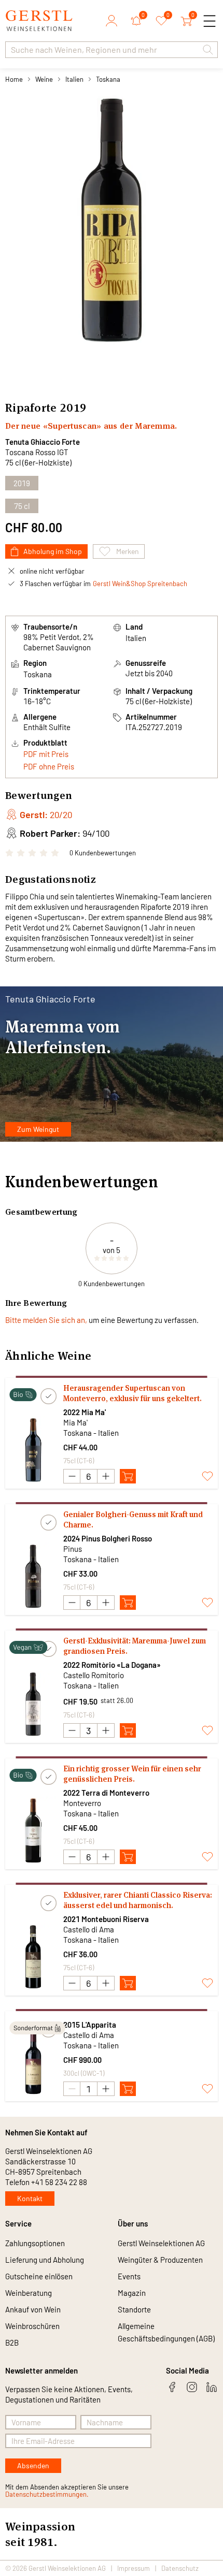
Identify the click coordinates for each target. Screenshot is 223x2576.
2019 (22, 483)
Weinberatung (29, 2293)
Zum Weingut (38, 1129)
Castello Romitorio (94, 1675)
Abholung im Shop (53, 551)
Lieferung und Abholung (45, 2260)
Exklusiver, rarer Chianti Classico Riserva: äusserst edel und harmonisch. (138, 1900)
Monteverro (82, 1803)
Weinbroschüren (32, 2326)
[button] (208, 50)
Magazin (132, 2293)
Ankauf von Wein (33, 2309)
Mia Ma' (75, 1422)
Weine (44, 79)
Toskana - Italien (91, 1433)
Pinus (73, 1549)
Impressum (134, 2568)
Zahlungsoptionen (35, 2243)
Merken (128, 551)
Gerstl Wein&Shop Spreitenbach (140, 584)
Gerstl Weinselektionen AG (161, 2243)
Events (129, 2276)
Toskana (108, 79)
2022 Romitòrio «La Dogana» (112, 1665)
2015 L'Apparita (90, 2025)
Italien (74, 79)
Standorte (134, 2309)
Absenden (33, 2465)
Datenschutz (180, 2568)
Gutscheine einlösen (39, 2276)
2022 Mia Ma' (85, 1412)
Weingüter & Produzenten (160, 2260)
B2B (12, 2342)
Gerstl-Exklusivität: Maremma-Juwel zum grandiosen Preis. (135, 1646)
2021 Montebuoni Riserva (106, 1919)
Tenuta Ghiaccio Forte (43, 442)
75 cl (22, 506)
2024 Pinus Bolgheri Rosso (108, 1538)
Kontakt (30, 2198)
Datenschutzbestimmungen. (47, 2494)
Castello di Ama (89, 1929)
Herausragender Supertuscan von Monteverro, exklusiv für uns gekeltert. (133, 1393)
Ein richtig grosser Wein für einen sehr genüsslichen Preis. (132, 1774)
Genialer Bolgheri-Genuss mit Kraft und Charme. (133, 1519)
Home (14, 79)
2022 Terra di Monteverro (106, 1793)
